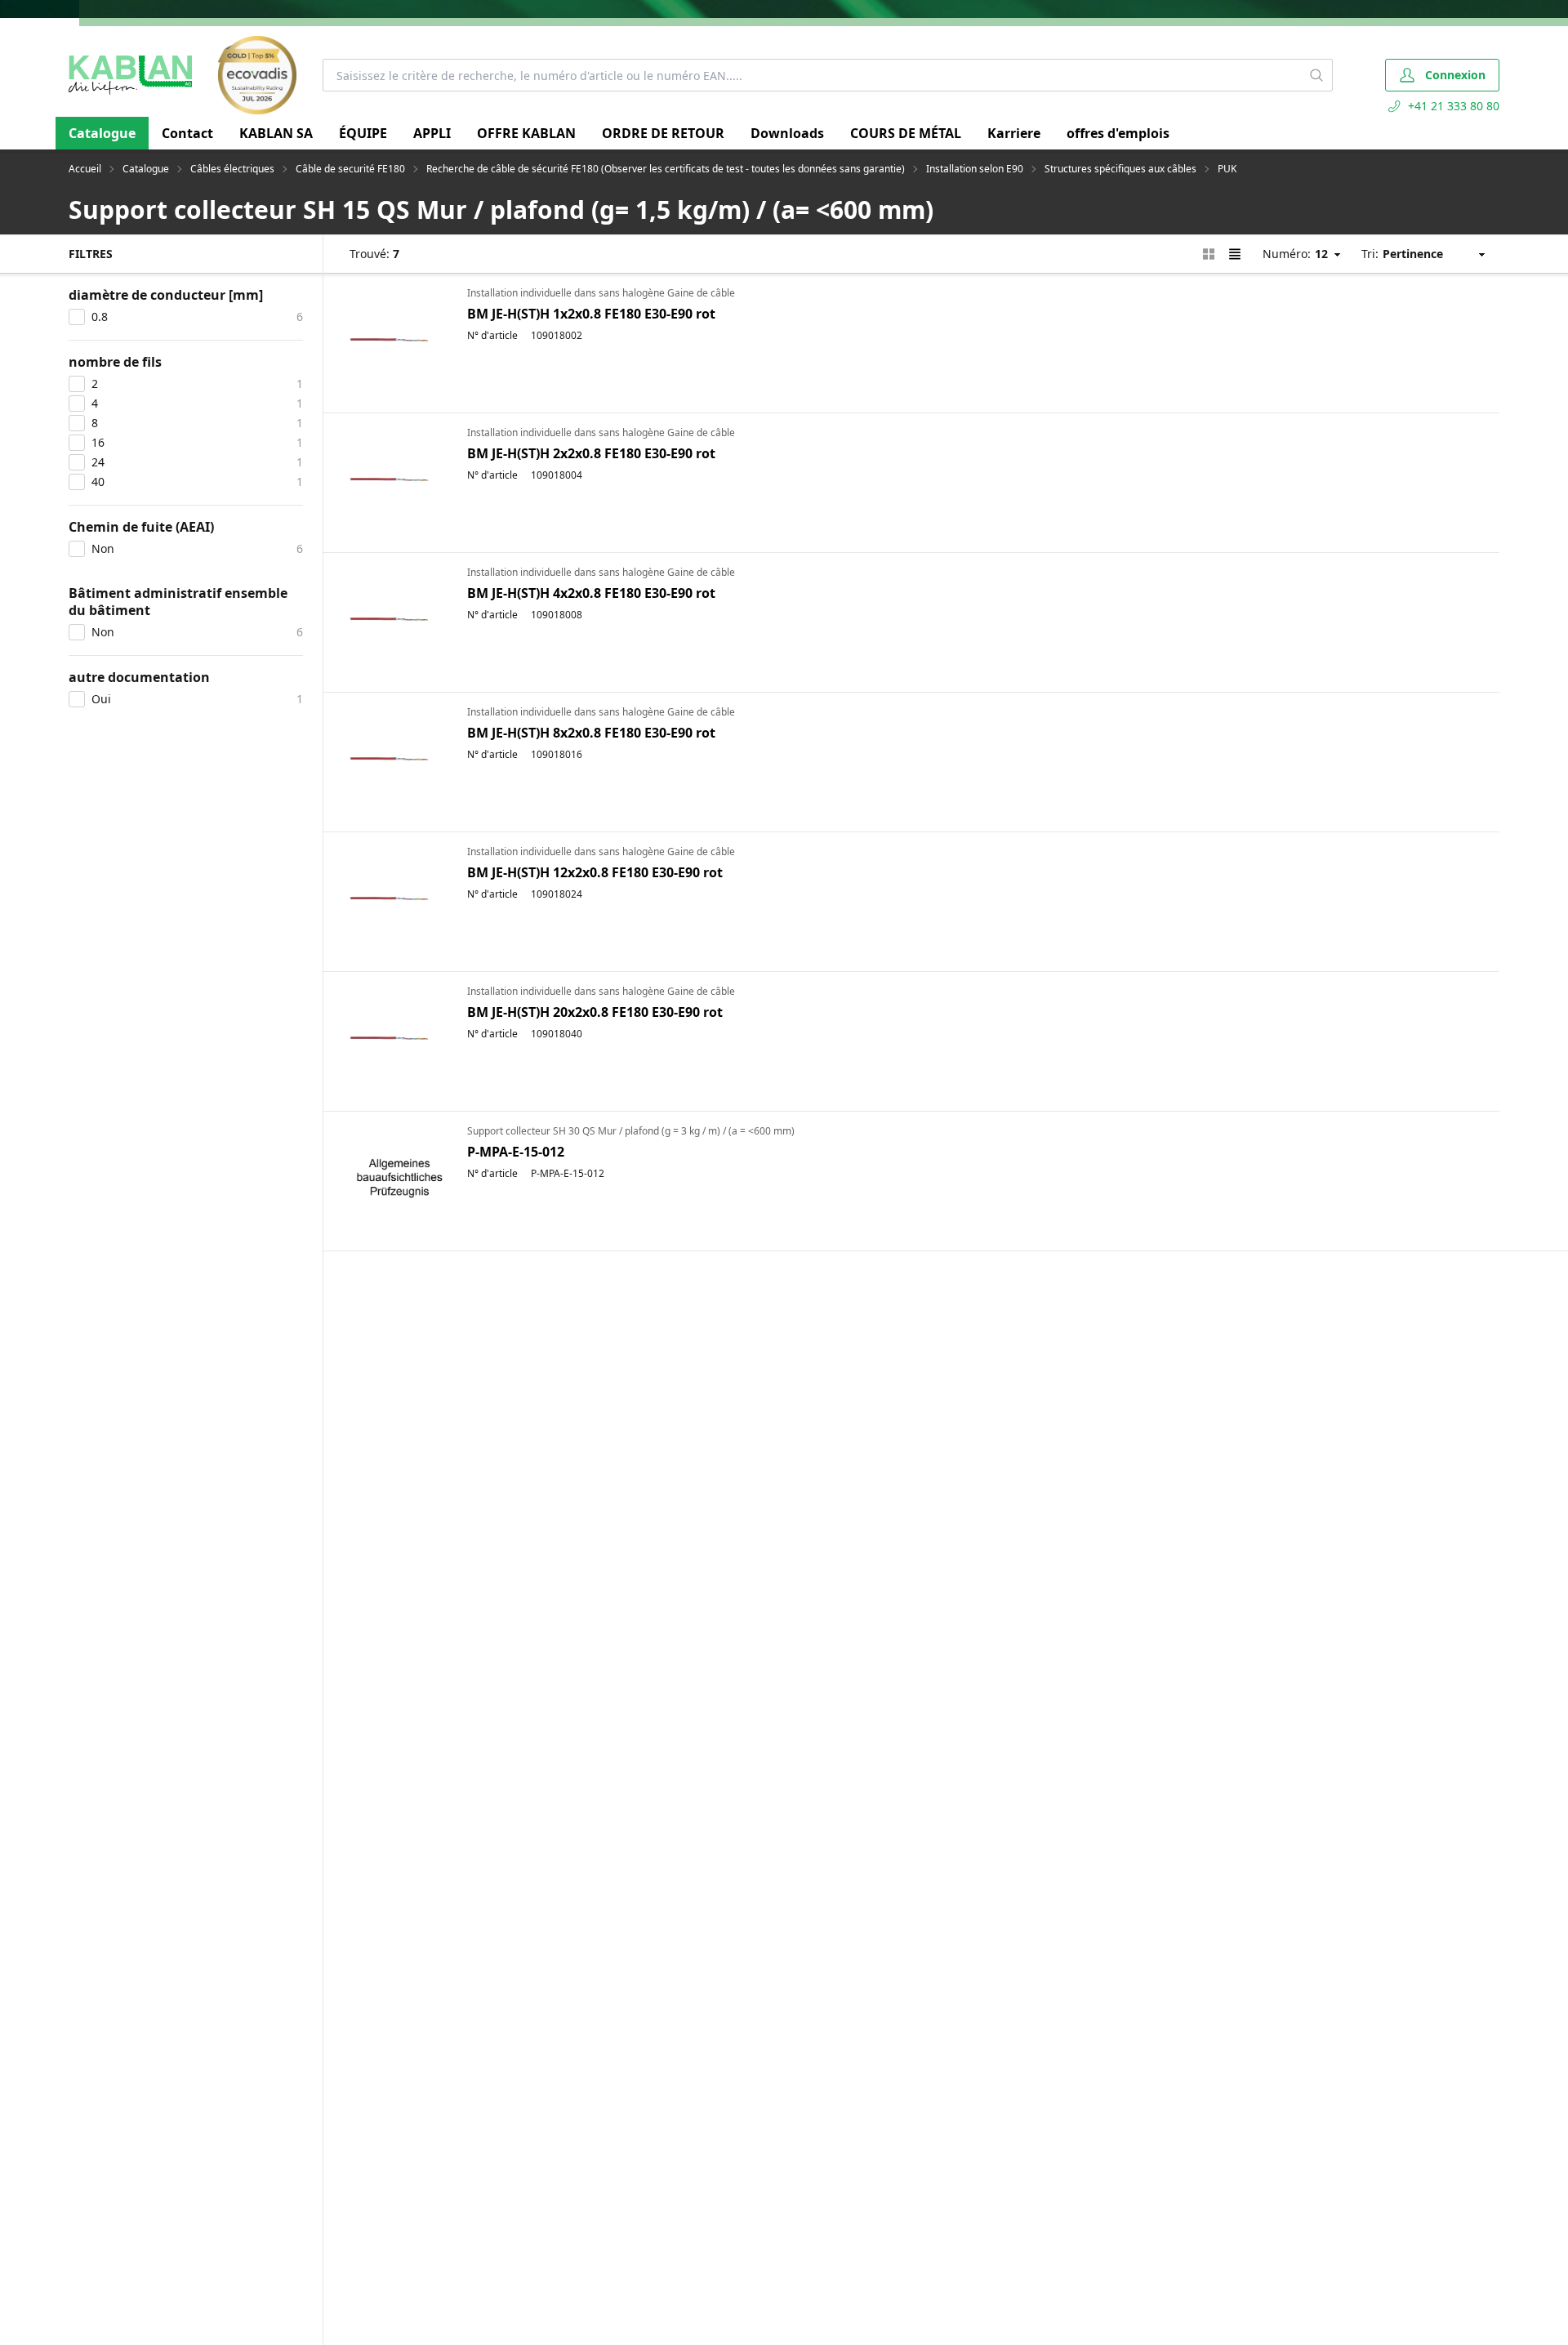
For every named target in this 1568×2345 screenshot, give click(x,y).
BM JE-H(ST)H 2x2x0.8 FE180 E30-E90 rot (591, 453)
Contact (187, 133)
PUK (1227, 169)
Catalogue (102, 133)
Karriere (1014, 133)
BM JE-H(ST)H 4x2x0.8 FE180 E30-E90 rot (591, 593)
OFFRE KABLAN (526, 133)
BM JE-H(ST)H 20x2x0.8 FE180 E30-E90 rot (595, 1012)
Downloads (787, 133)
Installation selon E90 (975, 169)
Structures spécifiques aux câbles (1120, 169)
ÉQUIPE (363, 133)
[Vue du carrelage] (1209, 254)
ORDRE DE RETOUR (663, 133)
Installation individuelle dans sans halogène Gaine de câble (601, 293)
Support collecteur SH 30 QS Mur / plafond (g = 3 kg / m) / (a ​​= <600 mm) (631, 1131)
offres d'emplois (1118, 133)
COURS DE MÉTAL (906, 133)
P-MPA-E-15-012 (516, 1152)
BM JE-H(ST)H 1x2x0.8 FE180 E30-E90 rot (591, 314)
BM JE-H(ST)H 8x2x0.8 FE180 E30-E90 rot (591, 733)
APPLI (432, 133)
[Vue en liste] (1235, 254)
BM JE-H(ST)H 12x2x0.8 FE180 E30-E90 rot (595, 872)
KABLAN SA (276, 133)
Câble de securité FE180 (350, 169)
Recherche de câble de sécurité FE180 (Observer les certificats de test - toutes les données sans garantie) (666, 169)
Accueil (85, 169)
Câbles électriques (232, 169)
